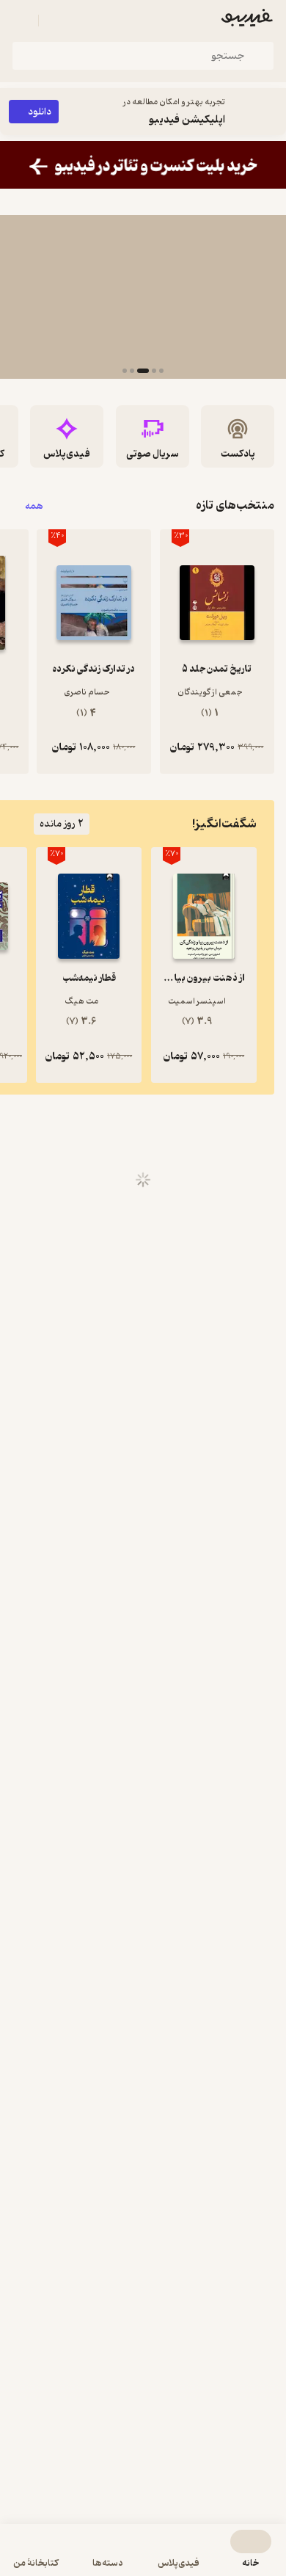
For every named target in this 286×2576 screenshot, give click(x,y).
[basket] (56, 21)
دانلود (40, 112)
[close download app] (271, 112)
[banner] (143, 165)
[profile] (21, 21)
